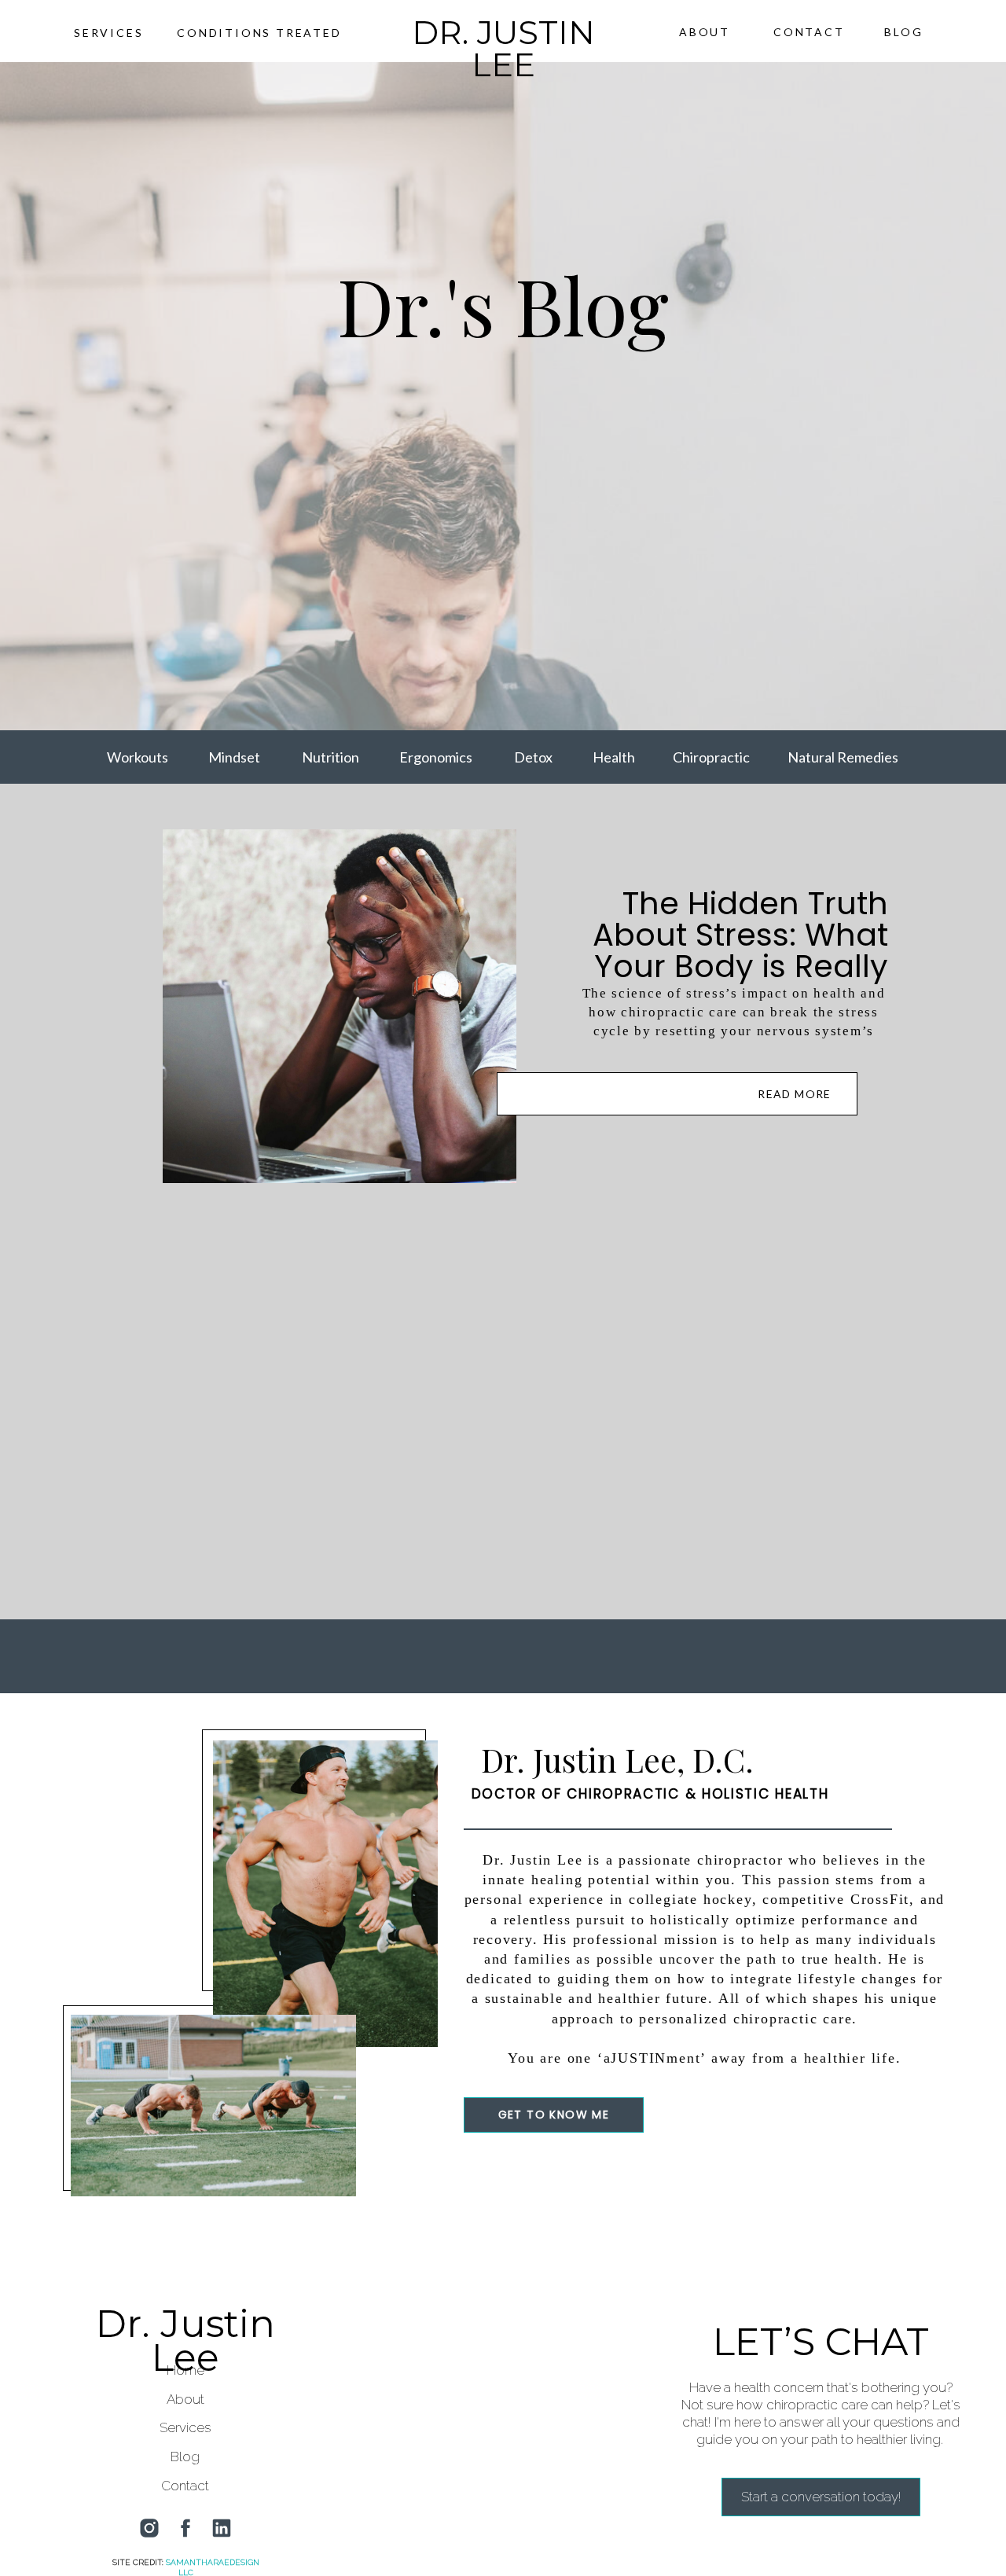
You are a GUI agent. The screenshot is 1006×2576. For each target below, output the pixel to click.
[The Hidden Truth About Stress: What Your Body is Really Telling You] (677, 1094)
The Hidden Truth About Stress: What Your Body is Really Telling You (740, 950)
